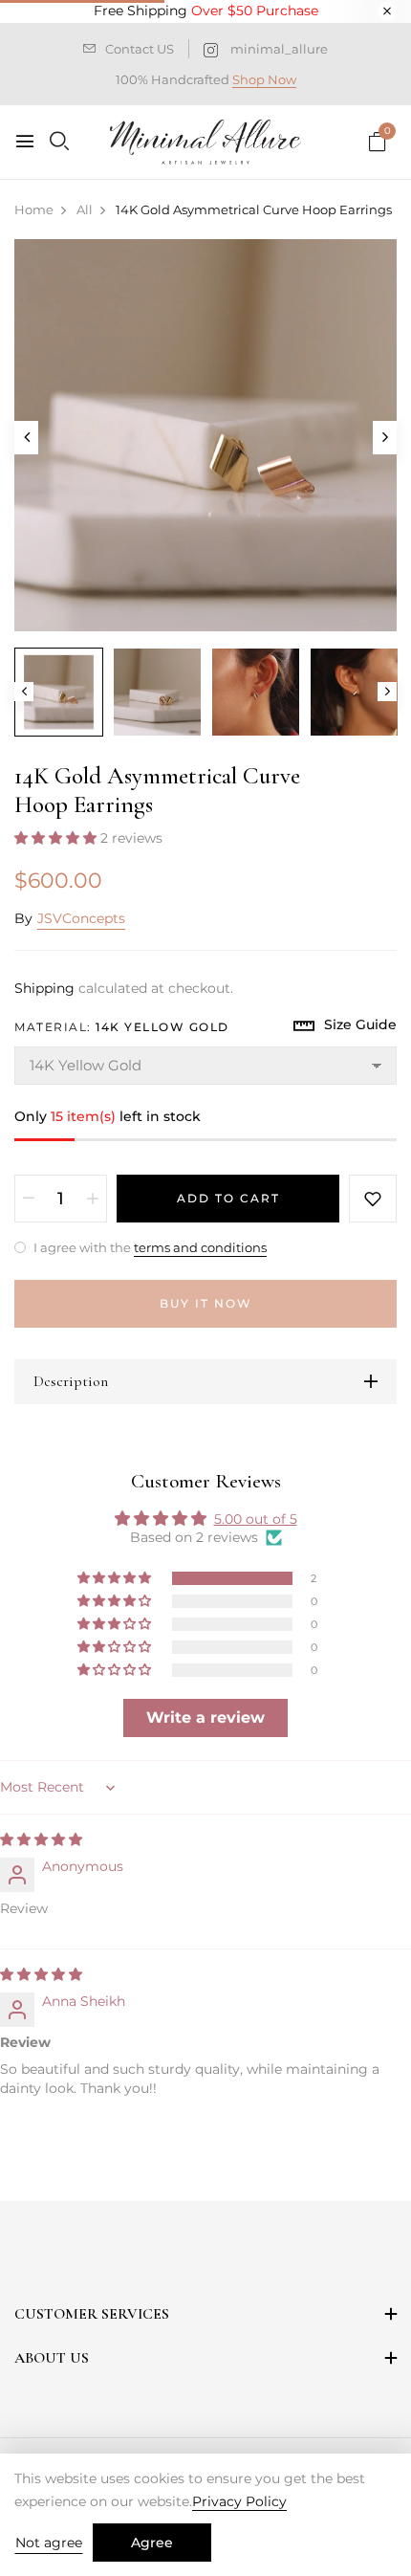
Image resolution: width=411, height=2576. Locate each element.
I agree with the (149, 1247)
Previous (24, 692)
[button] (57, 838)
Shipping (44, 988)
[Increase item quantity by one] (93, 1199)
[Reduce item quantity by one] (29, 1199)
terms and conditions (200, 1247)
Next (387, 692)
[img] (41, 1839)
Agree (152, 2543)
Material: (122, 1027)
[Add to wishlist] (373, 1199)
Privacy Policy (239, 2501)
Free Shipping (206, 11)
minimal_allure (279, 49)
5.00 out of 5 (256, 1519)
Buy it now (206, 1303)
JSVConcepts (81, 918)
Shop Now (264, 79)
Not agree (49, 2543)
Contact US (140, 49)
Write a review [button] (205, 1717)
